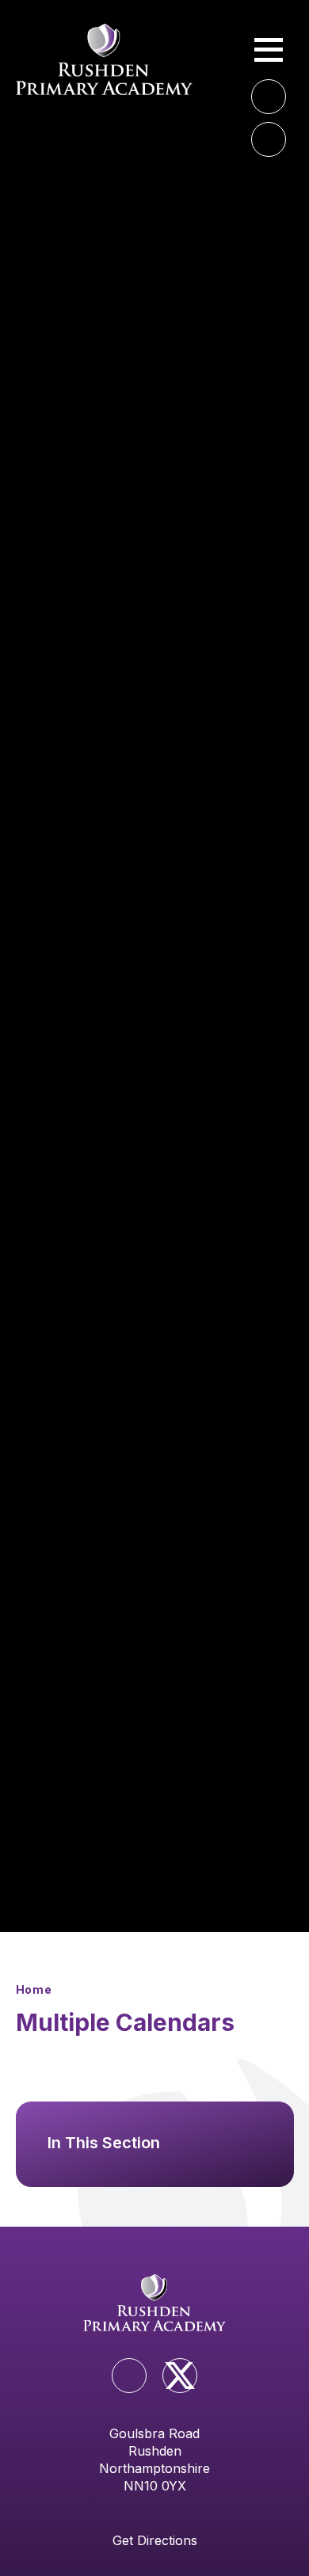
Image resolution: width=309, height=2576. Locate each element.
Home (34, 1989)
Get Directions (155, 2540)
